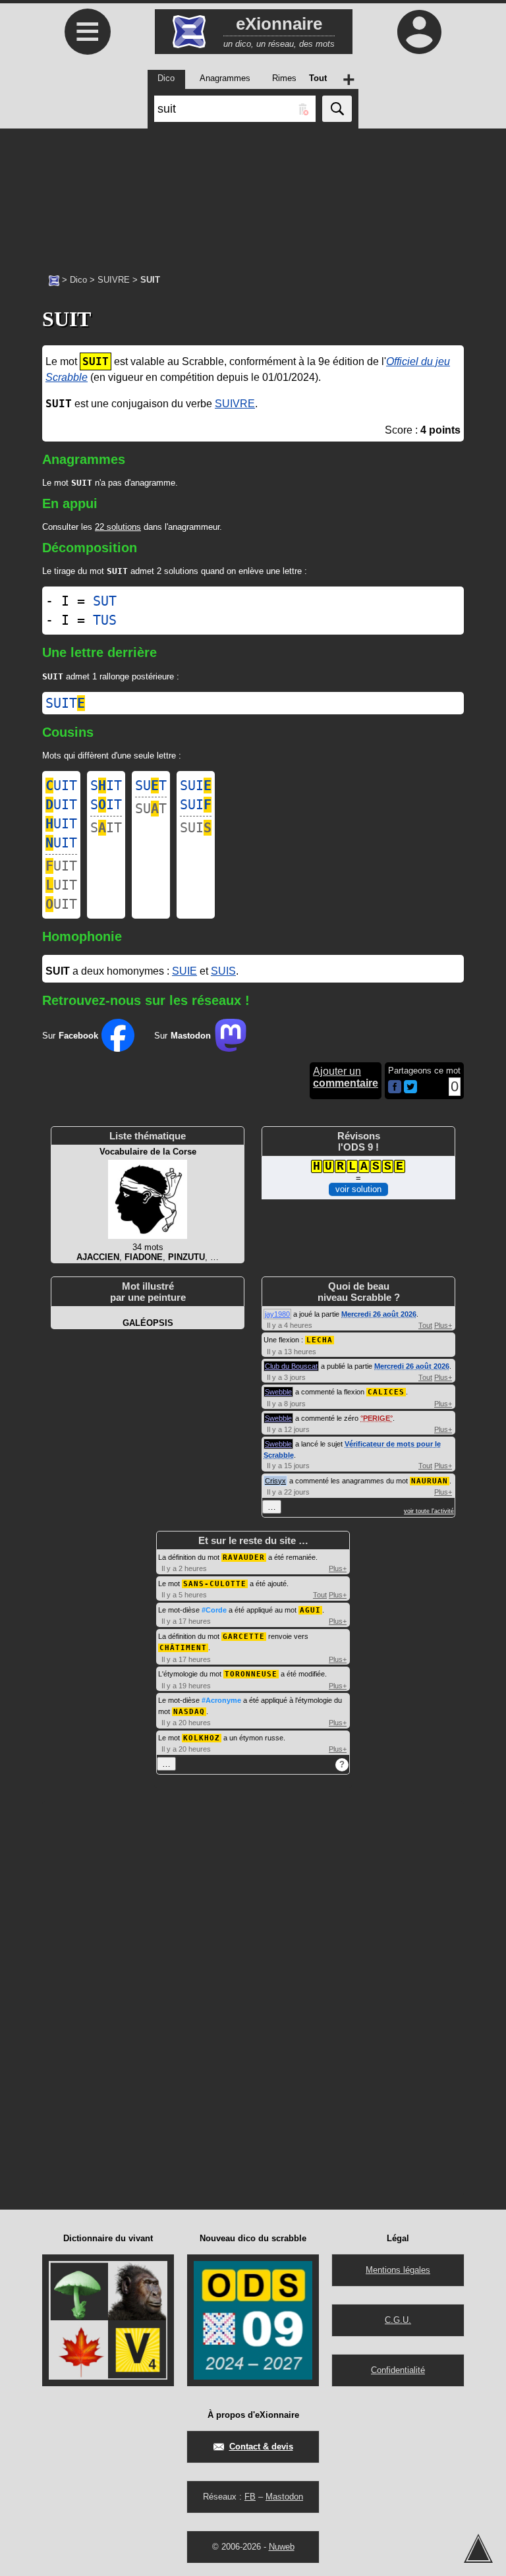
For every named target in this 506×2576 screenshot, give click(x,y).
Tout (425, 1325)
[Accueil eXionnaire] (54, 279)
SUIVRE (114, 280)
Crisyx (275, 1481)
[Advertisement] (253, 194)
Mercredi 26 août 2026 (379, 1314)
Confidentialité (398, 2370)
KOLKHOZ (202, 1738)
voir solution (358, 1189)
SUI (196, 786)
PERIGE (377, 1418)
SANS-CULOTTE (215, 1584)
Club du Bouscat (291, 1366)
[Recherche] (337, 109)
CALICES (386, 1392)
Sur (70, 1036)
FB (250, 2497)
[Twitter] (410, 1090)
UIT (61, 786)
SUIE (184, 971)
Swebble (278, 1392)
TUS (105, 620)
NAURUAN (430, 1481)
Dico (78, 280)
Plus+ (443, 1325)
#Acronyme (221, 1700)
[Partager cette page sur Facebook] (395, 1088)
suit (65, 703)
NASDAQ (189, 1712)
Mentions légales (398, 2270)
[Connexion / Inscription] (419, 32)
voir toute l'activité (429, 1511)
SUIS (223, 971)
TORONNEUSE (251, 1674)
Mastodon (284, 2497)
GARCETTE (244, 1637)
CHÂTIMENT (183, 1648)
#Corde (214, 1610)
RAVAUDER (244, 1558)
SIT (106, 786)
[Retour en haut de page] (478, 2548)
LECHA (320, 1340)
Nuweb (282, 2547)
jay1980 (277, 1314)
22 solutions (118, 527)
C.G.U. (398, 2320)
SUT (105, 601)
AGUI (310, 1610)
